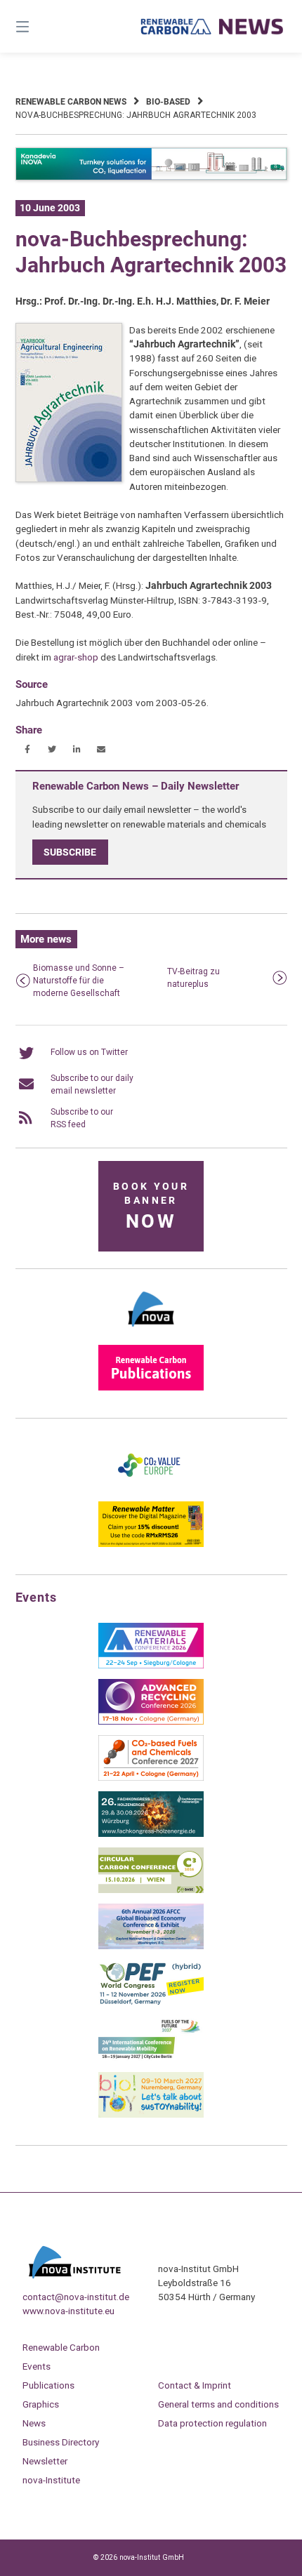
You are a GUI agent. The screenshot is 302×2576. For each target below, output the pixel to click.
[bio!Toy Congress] (151, 2115)
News (34, 2423)
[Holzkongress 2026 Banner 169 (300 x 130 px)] (151, 1834)
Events (37, 2366)
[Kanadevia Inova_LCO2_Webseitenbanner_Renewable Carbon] (151, 178)
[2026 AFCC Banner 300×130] (151, 1946)
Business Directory (61, 2442)
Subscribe (70, 852)
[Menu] (42, 26)
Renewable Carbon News (71, 102)
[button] (28, 749)
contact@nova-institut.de (76, 2297)
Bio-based (168, 102)
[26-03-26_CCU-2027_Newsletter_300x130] (151, 1778)
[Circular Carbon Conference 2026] (151, 1890)
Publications (48, 2385)
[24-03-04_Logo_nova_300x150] (151, 1332)
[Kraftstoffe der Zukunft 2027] (151, 2059)
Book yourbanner (151, 1207)
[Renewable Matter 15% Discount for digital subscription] (151, 1544)
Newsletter (45, 2461)
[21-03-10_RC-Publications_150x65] (151, 1388)
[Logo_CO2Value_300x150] (151, 1488)
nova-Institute (51, 2480)
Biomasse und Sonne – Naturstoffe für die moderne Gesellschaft (79, 981)
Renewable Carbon (61, 2347)
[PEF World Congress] (151, 2003)
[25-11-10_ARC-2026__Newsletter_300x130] (151, 1722)
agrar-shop (76, 657)
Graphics (41, 2404)
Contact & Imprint (195, 2385)
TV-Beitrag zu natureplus (193, 978)
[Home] (212, 27)
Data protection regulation (212, 2423)
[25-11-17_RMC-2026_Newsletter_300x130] (151, 1666)
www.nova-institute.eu (68, 2311)
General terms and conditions (218, 2404)
